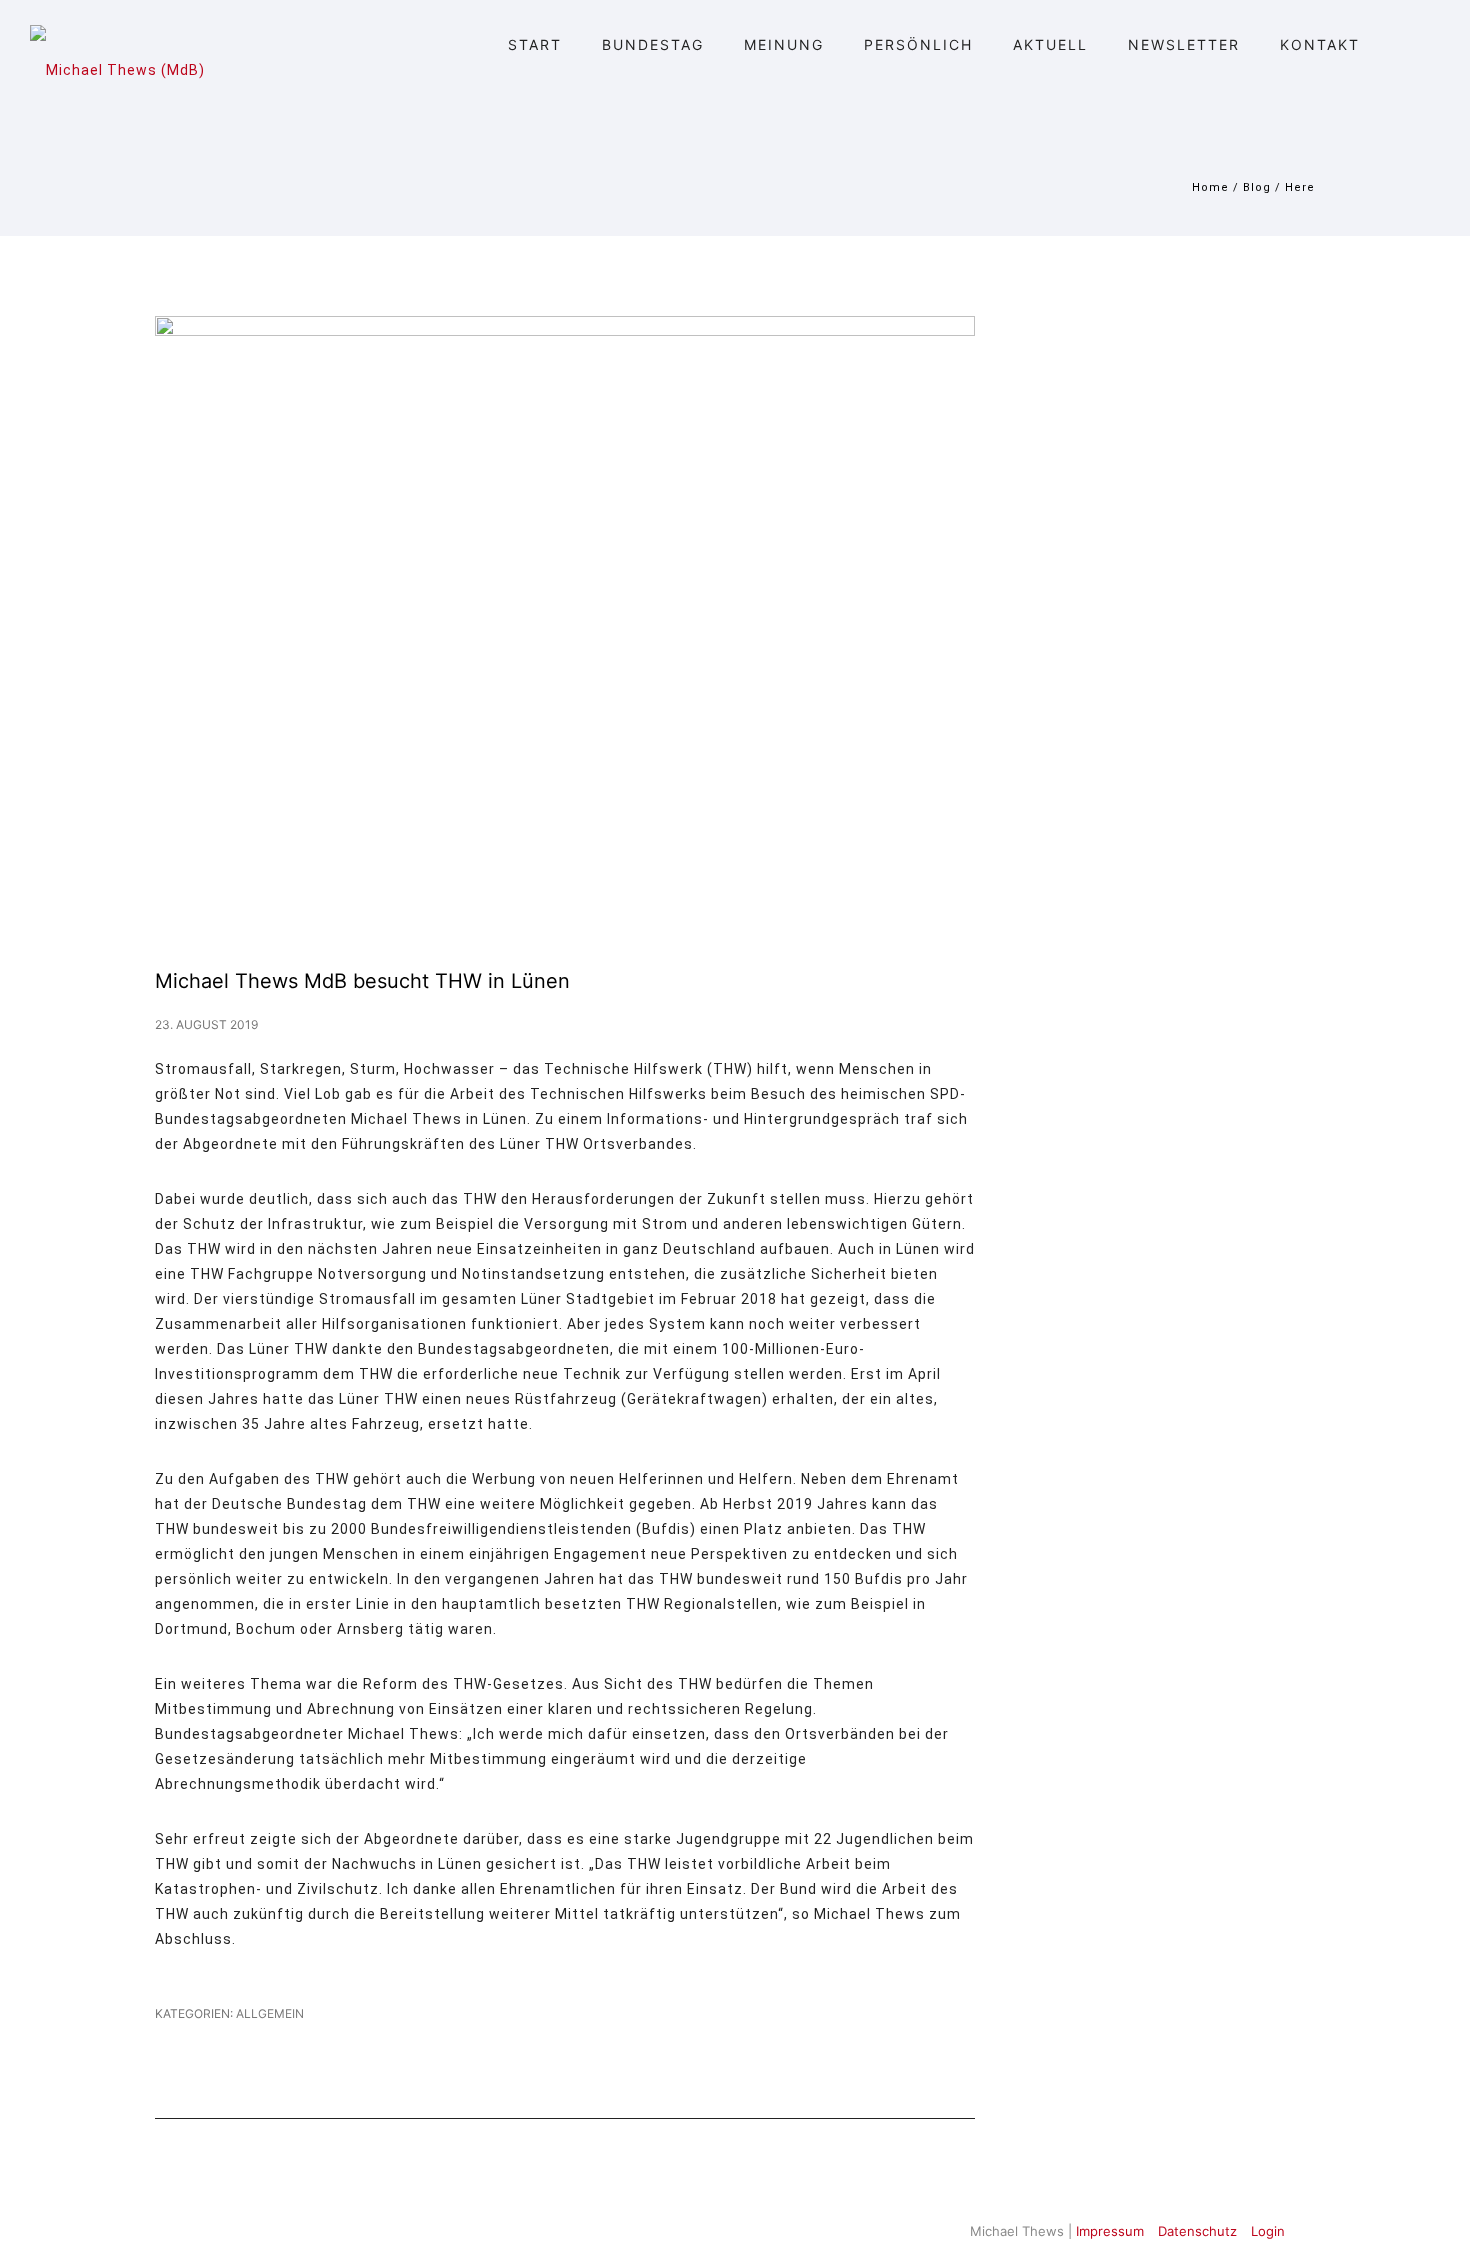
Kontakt (1320, 44)
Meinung (784, 44)
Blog (1257, 187)
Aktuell (1050, 44)
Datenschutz (1197, 2231)
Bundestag (653, 44)
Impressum (1110, 2231)
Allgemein (268, 2013)
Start (535, 44)
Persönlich (918, 44)
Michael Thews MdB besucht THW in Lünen (362, 981)
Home (1210, 187)
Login (1268, 2231)
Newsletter (1184, 44)
